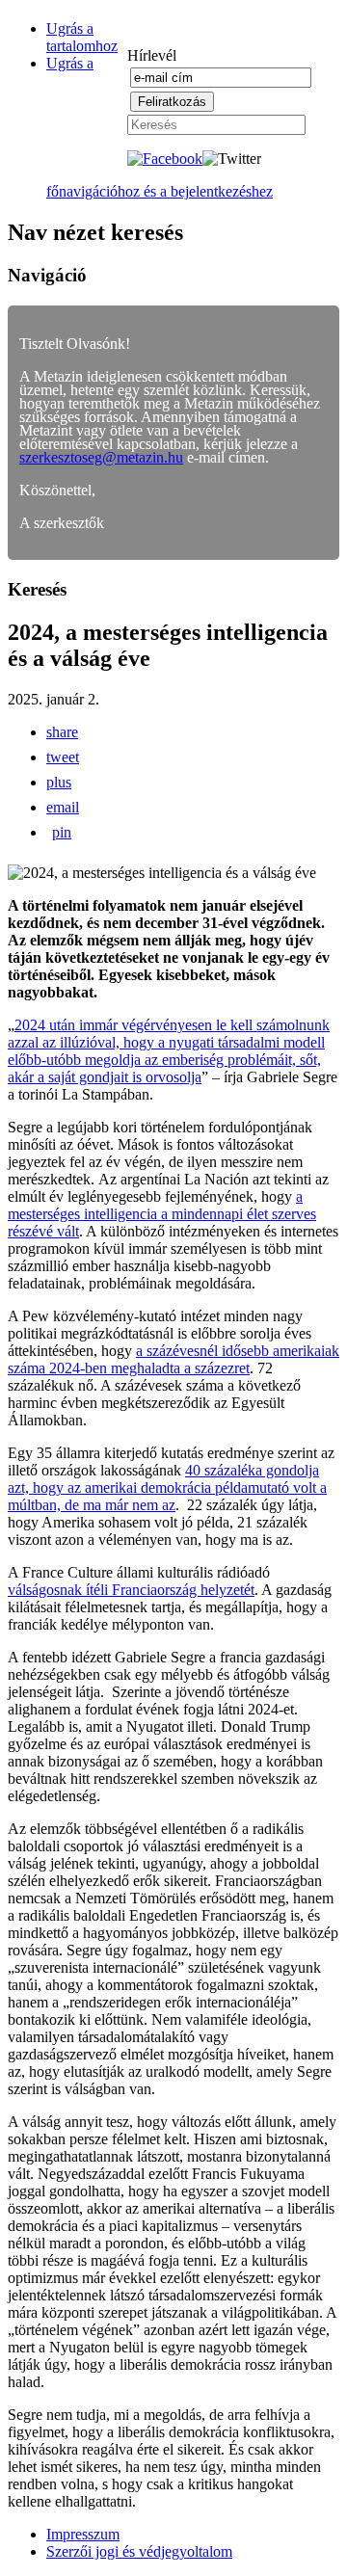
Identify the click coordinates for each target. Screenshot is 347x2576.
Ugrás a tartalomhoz (82, 37)
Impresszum (83, 2534)
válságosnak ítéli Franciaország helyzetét (131, 1590)
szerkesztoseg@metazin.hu (101, 457)
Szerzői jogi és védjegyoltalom (139, 2551)
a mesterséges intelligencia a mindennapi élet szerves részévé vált (162, 1214)
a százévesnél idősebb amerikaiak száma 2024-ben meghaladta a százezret (173, 1359)
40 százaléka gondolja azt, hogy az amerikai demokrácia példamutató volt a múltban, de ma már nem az (167, 1487)
